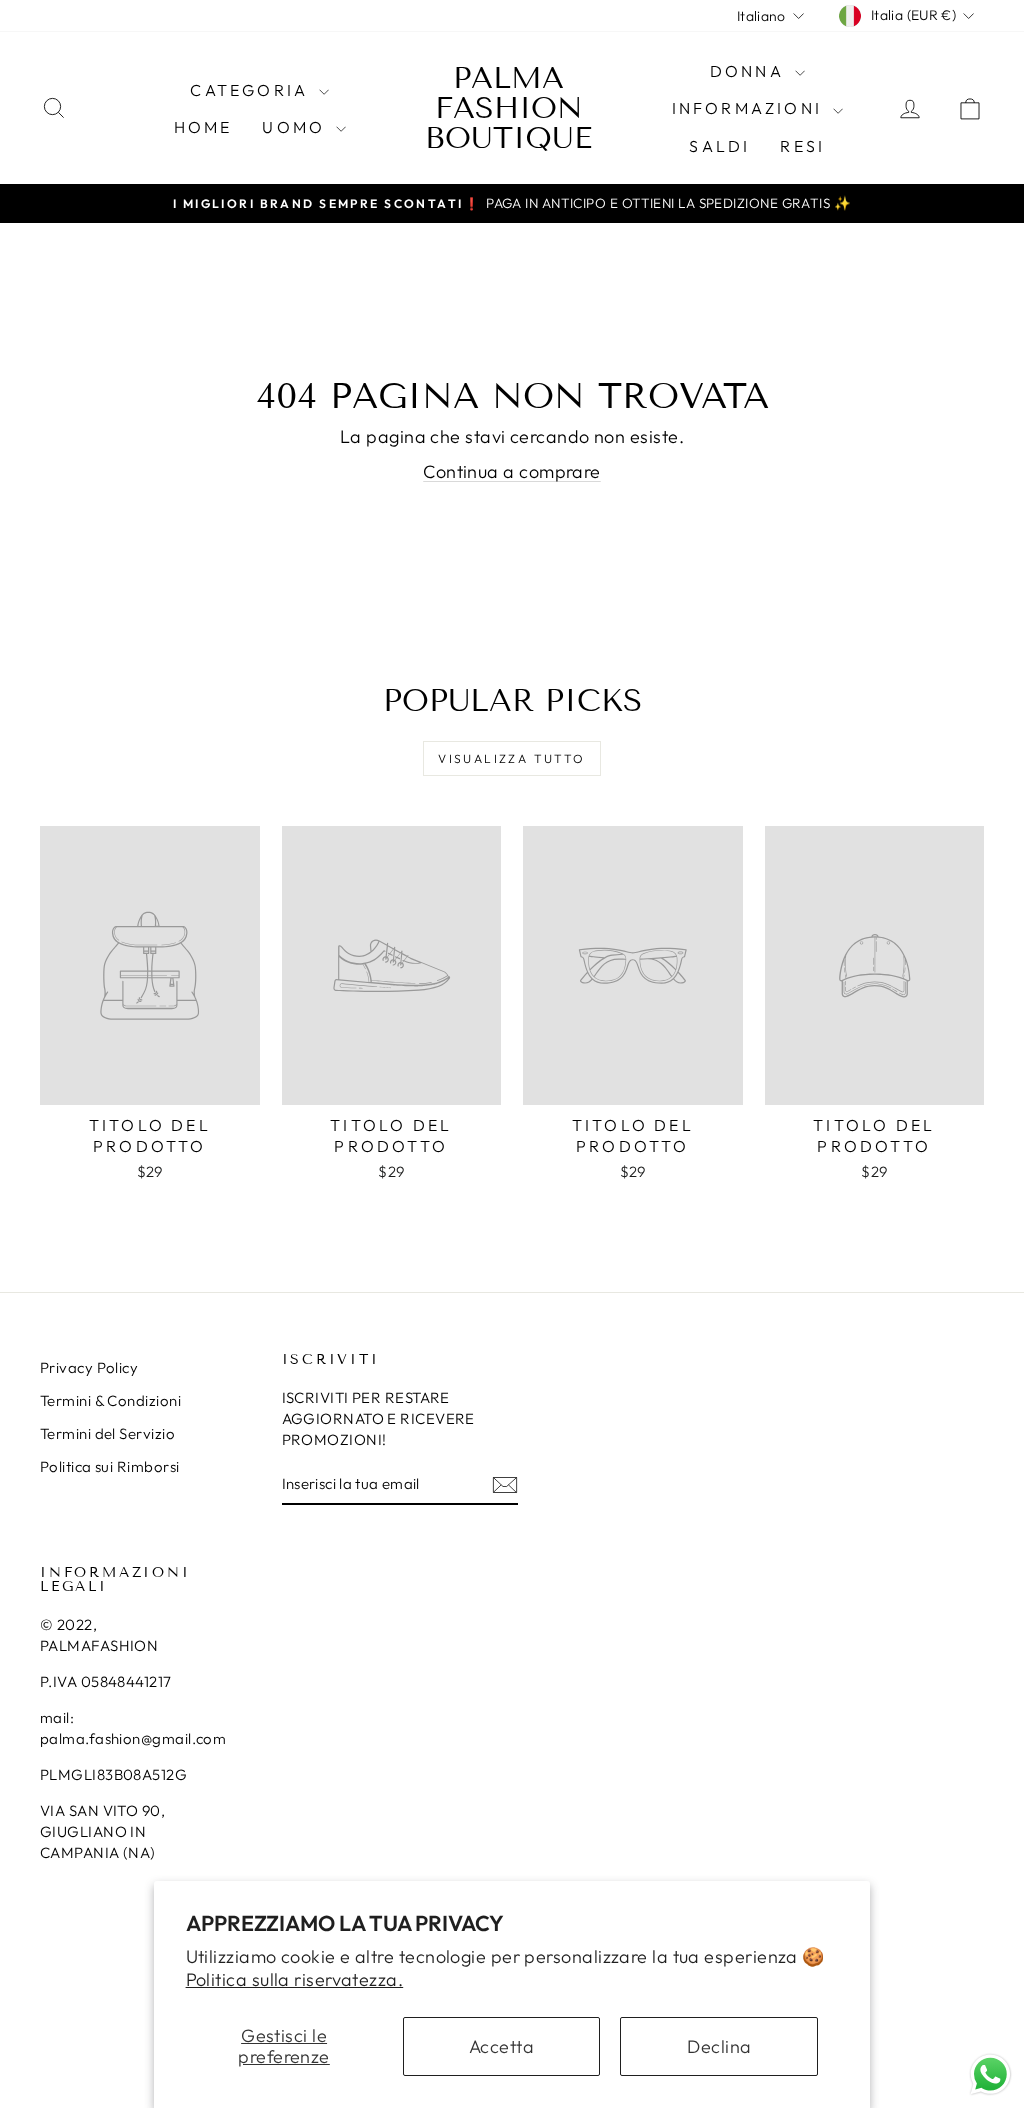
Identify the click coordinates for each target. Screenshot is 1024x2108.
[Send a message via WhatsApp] (990, 2074)
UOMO (296, 127)
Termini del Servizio (107, 1433)
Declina (719, 2046)
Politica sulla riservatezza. (295, 1979)
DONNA (750, 71)
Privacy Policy (89, 1367)
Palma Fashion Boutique (508, 108)
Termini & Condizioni (110, 1400)
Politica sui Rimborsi (109, 1466)
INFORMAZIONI (750, 108)
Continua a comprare (512, 471)
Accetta (501, 2046)
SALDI (719, 146)
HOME (203, 127)
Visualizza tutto (511, 758)
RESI (802, 146)
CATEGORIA (252, 90)
